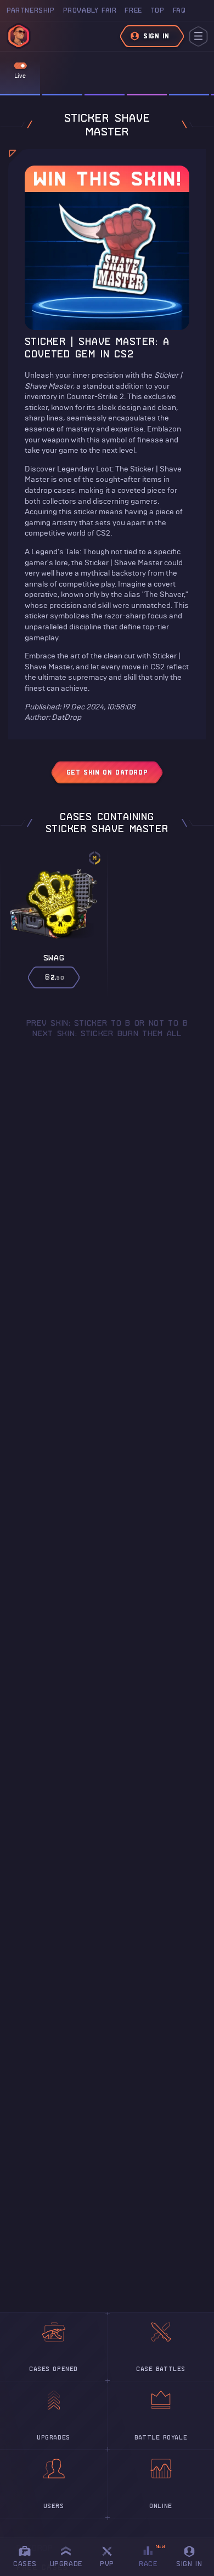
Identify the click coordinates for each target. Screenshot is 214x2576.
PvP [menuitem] (112, 2555)
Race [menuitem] (152, 2555)
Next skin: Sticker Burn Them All (107, 1033)
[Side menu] (198, 36)
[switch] (20, 66)
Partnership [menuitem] (31, 10)
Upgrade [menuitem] (66, 2564)
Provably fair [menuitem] (90, 10)
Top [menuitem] (157, 10)
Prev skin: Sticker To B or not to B (107, 1023)
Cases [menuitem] (25, 2564)
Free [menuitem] (133, 10)
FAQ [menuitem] (179, 10)
